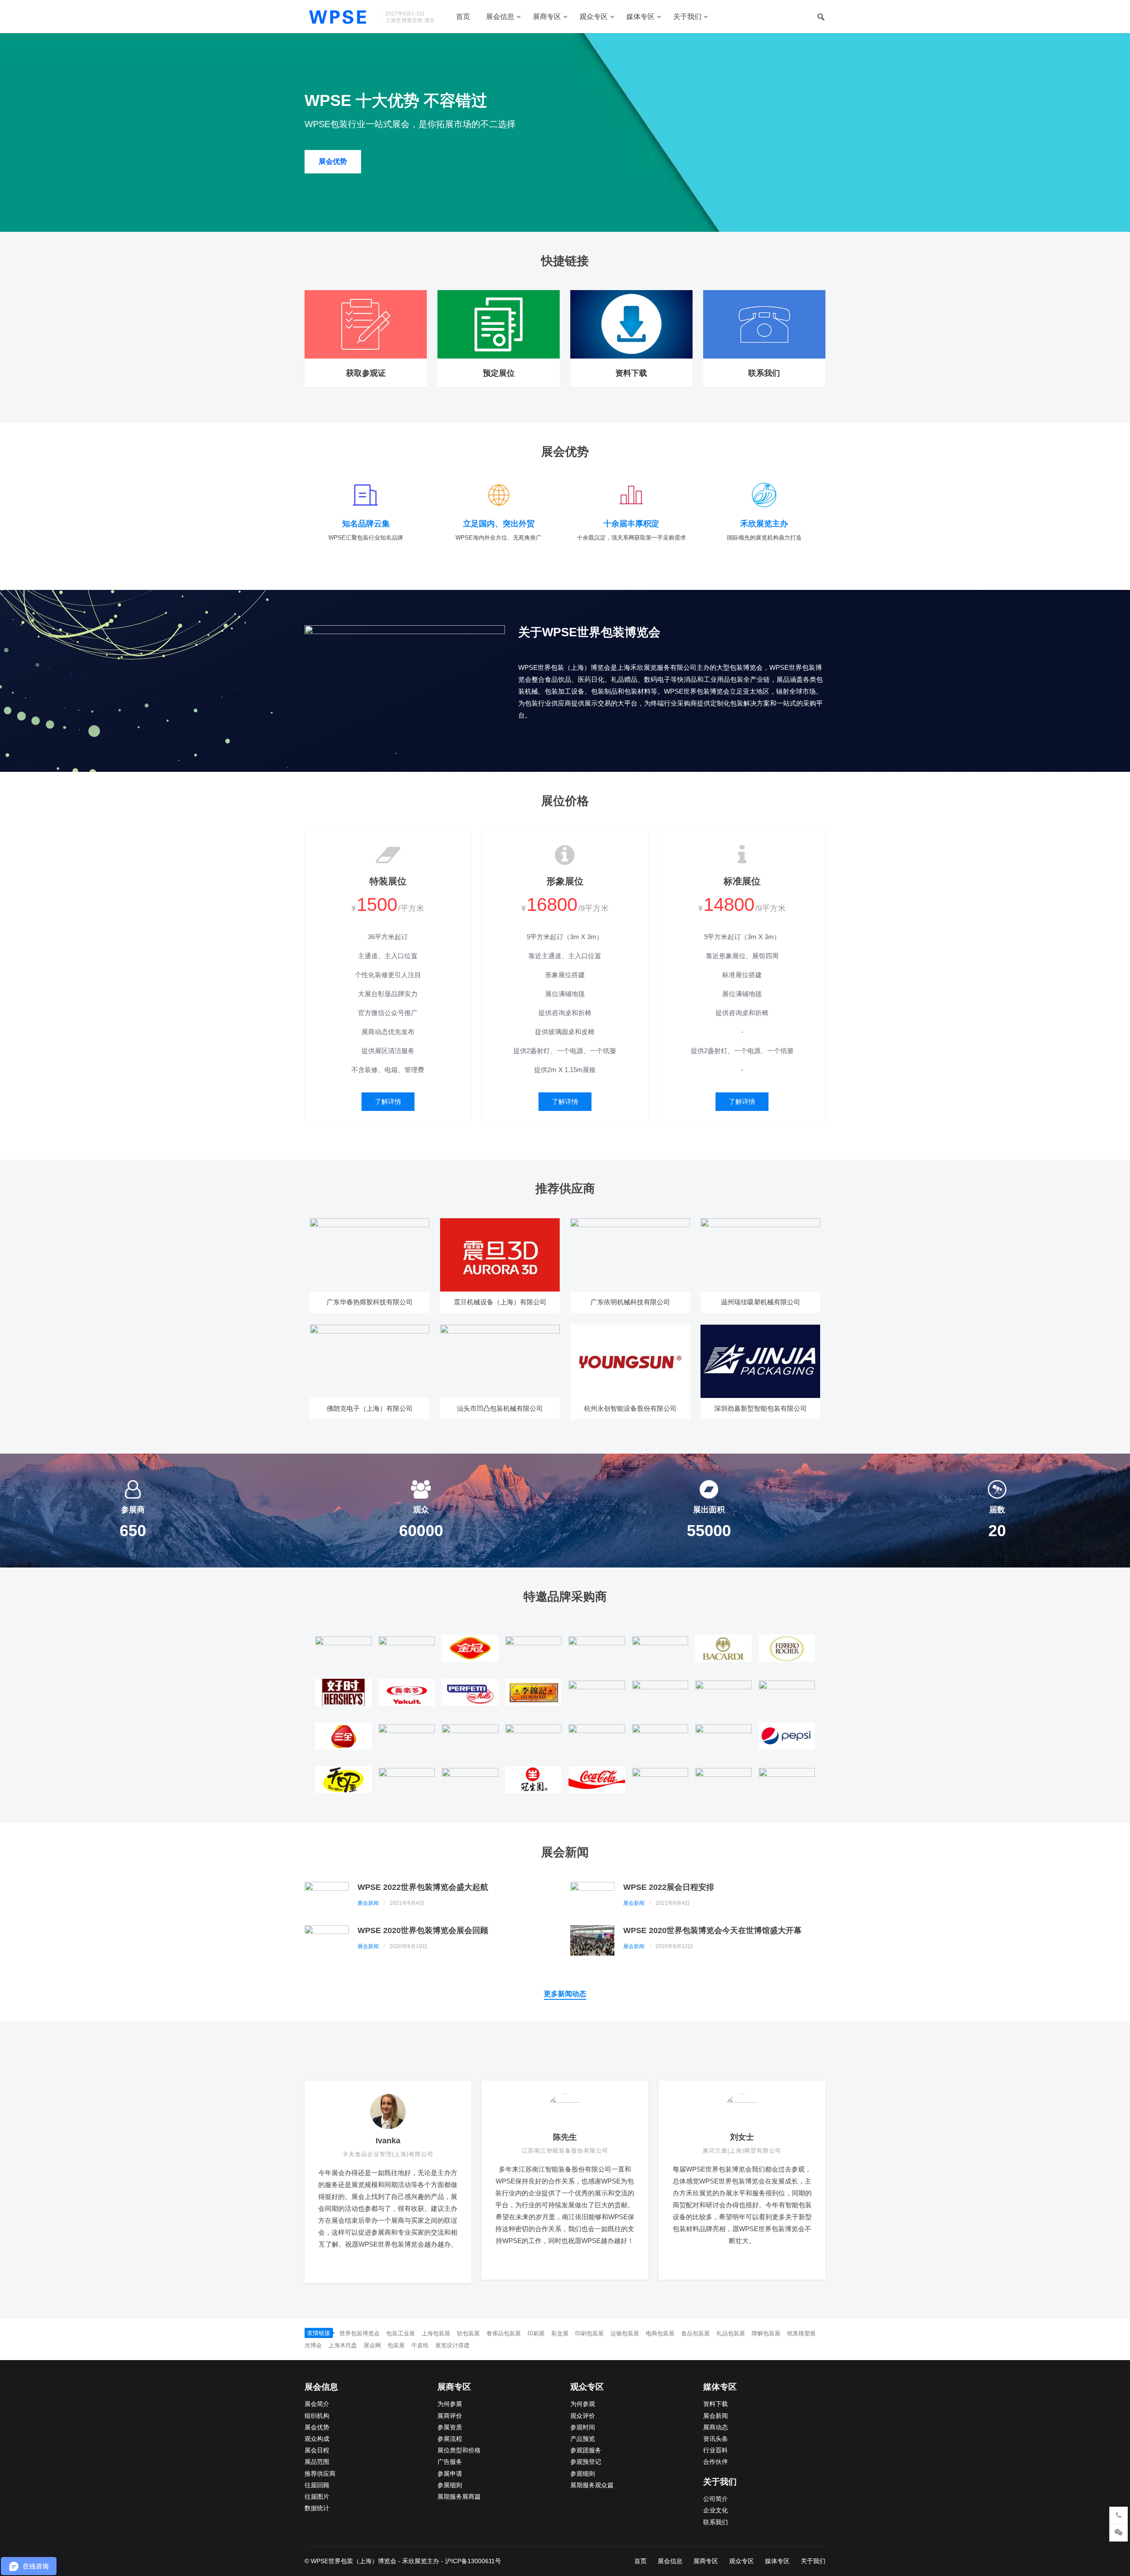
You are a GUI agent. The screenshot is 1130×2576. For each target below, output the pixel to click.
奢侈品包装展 (504, 2333)
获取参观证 (366, 373)
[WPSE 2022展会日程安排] (592, 1896)
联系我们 (764, 373)
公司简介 (716, 2499)
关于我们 (687, 17)
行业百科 (716, 2450)
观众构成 (317, 2439)
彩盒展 (560, 2333)
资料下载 (631, 373)
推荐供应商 (320, 2474)
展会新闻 (368, 1903)
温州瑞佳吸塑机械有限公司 (761, 1302)
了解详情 (388, 1101)
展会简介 (317, 2404)
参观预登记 (586, 2462)
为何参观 (583, 2404)
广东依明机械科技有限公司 (630, 1302)
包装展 (396, 2345)
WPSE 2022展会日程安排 (669, 1887)
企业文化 (716, 2510)
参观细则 (583, 2474)
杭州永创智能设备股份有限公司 (630, 1408)
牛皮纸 (420, 2345)
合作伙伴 (716, 2462)
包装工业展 (401, 2333)
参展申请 (450, 2474)
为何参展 (450, 2404)
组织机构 (317, 2416)
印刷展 (536, 2333)
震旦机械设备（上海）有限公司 (500, 1302)
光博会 (313, 2345)
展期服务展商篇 (459, 2497)
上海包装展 (436, 2333)
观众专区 (594, 17)
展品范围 (317, 2462)
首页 (463, 17)
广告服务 (450, 2462)
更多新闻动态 (565, 1994)
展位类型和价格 (459, 2450)
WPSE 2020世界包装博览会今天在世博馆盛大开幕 (712, 1930)
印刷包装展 (589, 2333)
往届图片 (317, 2497)
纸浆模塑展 (801, 2333)
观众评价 (583, 2416)
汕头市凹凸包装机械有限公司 (500, 1408)
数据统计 (317, 2508)
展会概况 (333, 161)
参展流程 (450, 2439)
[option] (565, 132)
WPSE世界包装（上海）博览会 (354, 2561)
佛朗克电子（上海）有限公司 (370, 1408)
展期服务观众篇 (592, 2485)
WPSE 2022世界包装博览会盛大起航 (423, 1887)
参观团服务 (586, 2450)
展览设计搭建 (452, 2345)
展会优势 (317, 2427)
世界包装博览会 (360, 2333)
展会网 (372, 2345)
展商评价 (450, 2416)
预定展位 (499, 373)
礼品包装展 (731, 2333)
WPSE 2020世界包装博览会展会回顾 (423, 1930)
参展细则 (450, 2485)
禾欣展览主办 (764, 524)
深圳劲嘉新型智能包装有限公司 (761, 1408)
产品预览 (583, 2439)
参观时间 (583, 2427)
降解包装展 (766, 2333)
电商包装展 (660, 2333)
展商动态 (716, 2427)
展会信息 (500, 17)
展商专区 (547, 17)
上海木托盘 (343, 2345)
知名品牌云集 (366, 524)
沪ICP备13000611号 (473, 2561)
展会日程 (317, 2450)
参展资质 (450, 2427)
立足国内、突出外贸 (499, 524)
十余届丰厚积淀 (631, 524)
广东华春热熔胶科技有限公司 (370, 1302)
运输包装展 (625, 2333)
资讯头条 (716, 2439)
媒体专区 (640, 17)
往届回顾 (317, 2485)
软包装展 (468, 2333)
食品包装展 (695, 2333)
